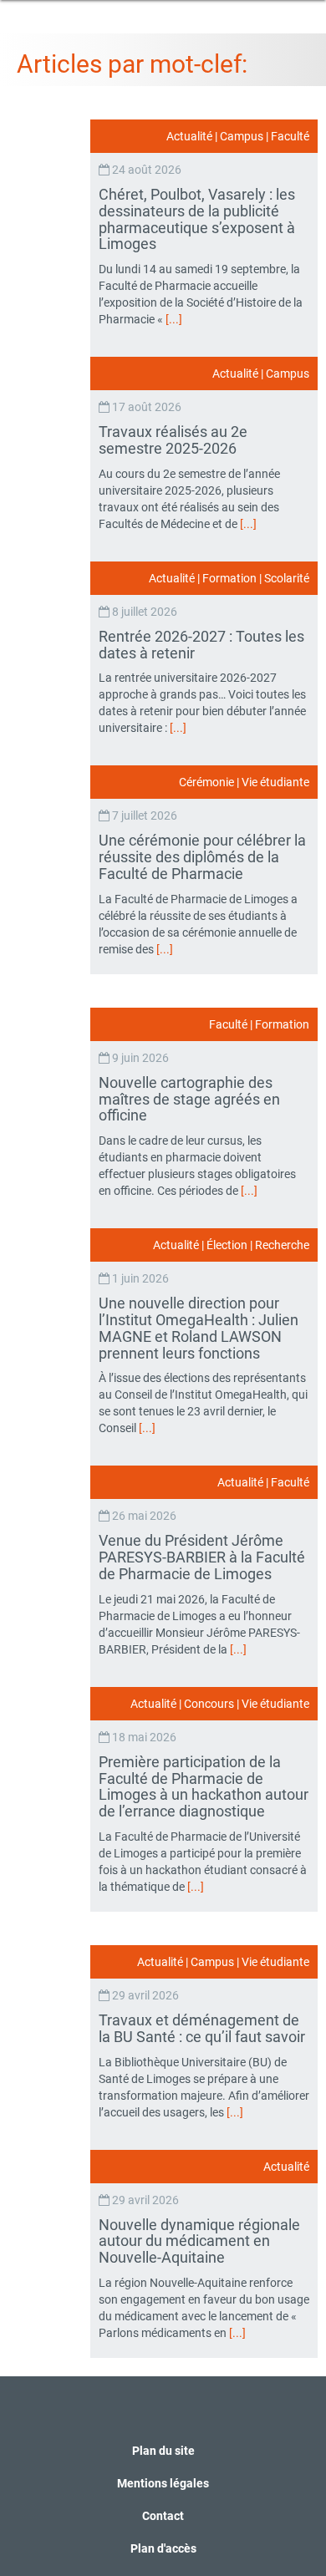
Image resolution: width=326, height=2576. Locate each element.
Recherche (282, 1245)
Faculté (290, 136)
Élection (227, 1245)
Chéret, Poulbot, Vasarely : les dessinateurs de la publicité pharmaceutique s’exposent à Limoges (197, 219)
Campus (242, 136)
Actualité (189, 136)
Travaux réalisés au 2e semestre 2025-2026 (173, 440)
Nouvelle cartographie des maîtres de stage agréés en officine (189, 1099)
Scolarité (287, 578)
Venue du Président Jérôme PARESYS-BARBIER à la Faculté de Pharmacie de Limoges (202, 1557)
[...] (174, 319)
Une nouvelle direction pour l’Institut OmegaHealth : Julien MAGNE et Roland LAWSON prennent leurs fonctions (199, 1328)
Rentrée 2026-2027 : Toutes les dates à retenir (201, 645)
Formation (229, 578)
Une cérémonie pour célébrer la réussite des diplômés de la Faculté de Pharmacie (202, 857)
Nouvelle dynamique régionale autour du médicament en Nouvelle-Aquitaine (199, 2241)
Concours (209, 1704)
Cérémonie (206, 782)
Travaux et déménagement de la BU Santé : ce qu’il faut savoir (204, 2028)
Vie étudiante (275, 782)
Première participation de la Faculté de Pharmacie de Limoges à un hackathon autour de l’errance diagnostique (204, 1786)
